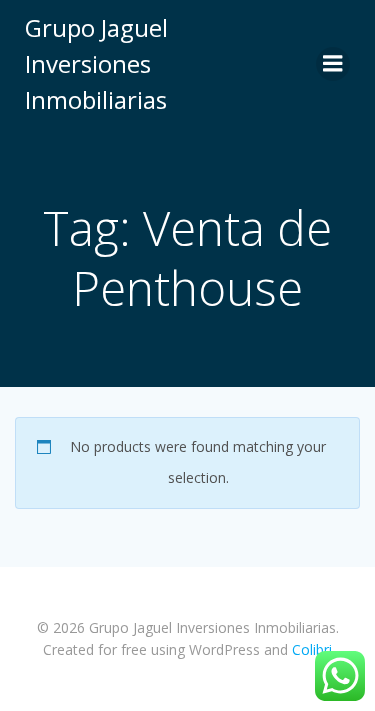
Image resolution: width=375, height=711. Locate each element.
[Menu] (333, 64)
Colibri (312, 649)
